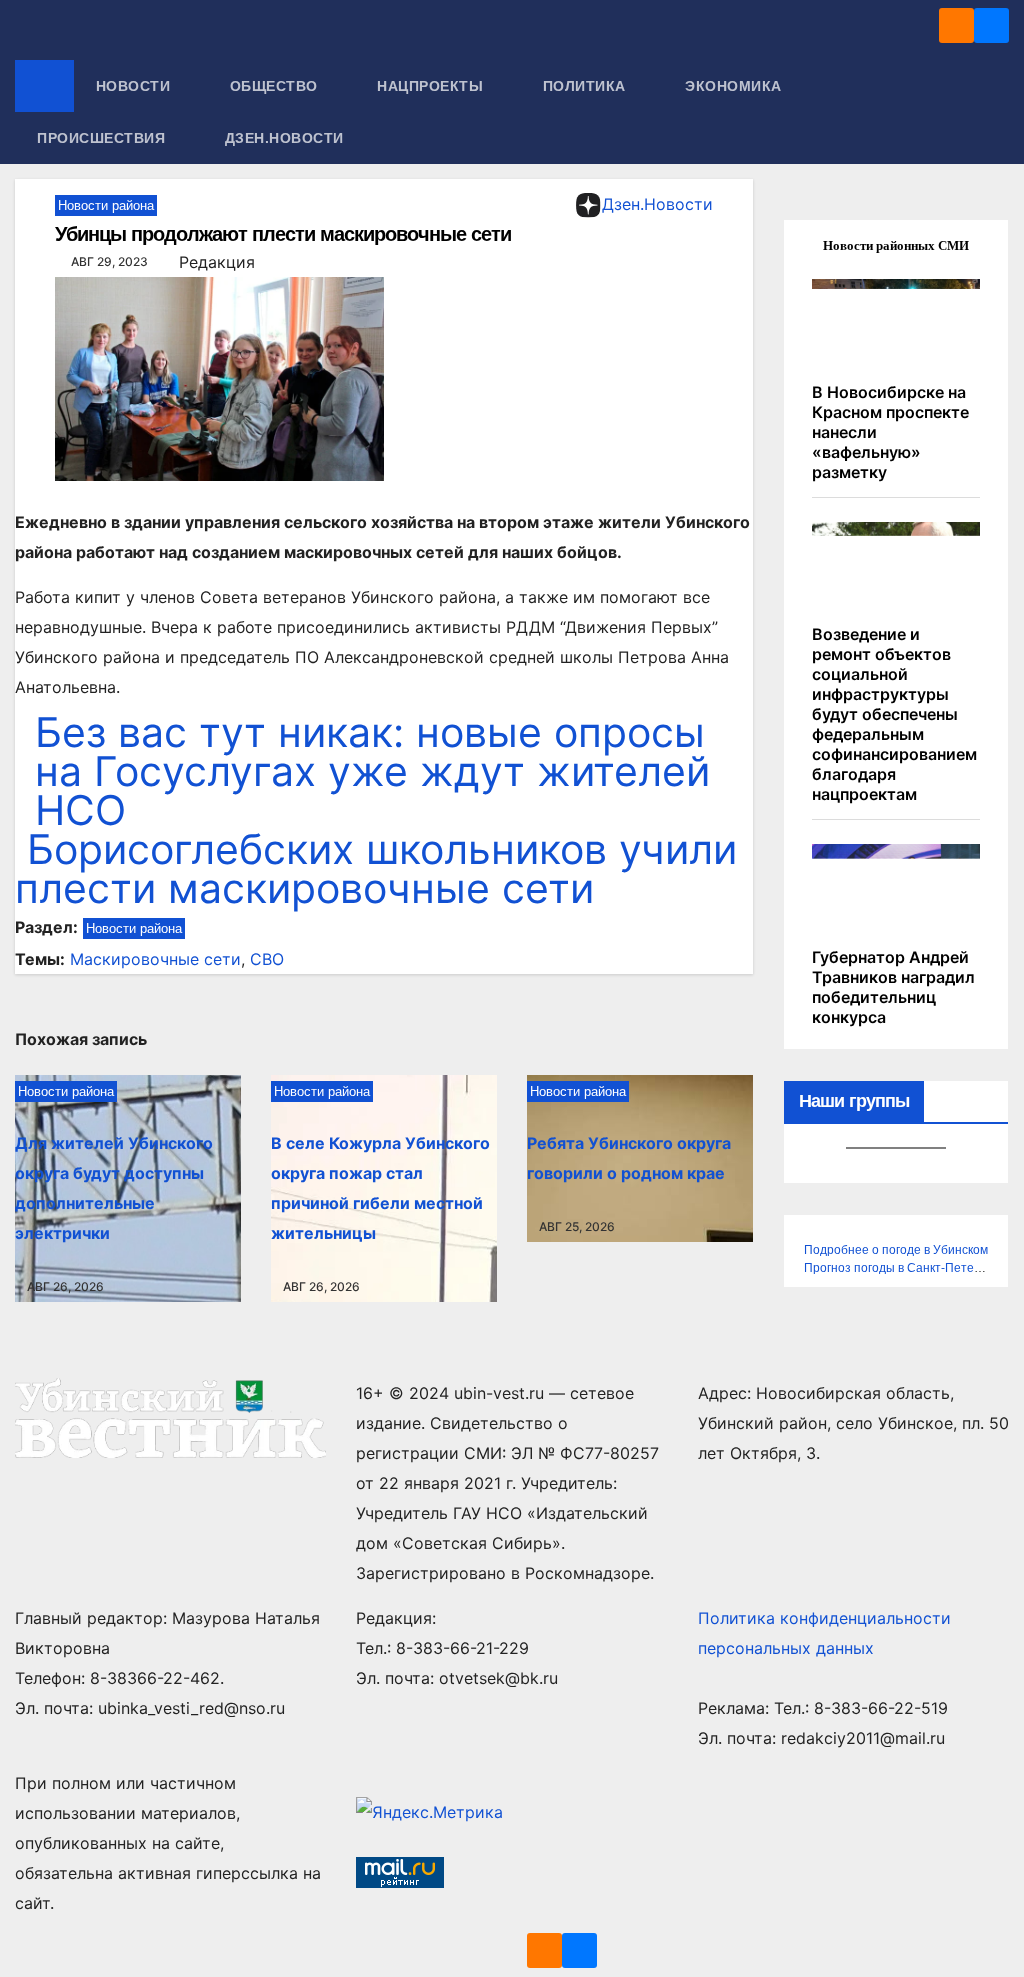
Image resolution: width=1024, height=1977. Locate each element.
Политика (587, 86)
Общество (276, 86)
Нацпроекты (432, 86)
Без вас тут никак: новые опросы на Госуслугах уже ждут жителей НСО (372, 771)
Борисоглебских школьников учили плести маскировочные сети (376, 868)
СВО (267, 959)
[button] (995, 112)
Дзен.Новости (284, 138)
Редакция (217, 262)
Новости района (106, 205)
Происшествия (103, 138)
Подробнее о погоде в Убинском (896, 1250)
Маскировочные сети (155, 959)
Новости (135, 86)
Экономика (735, 86)
